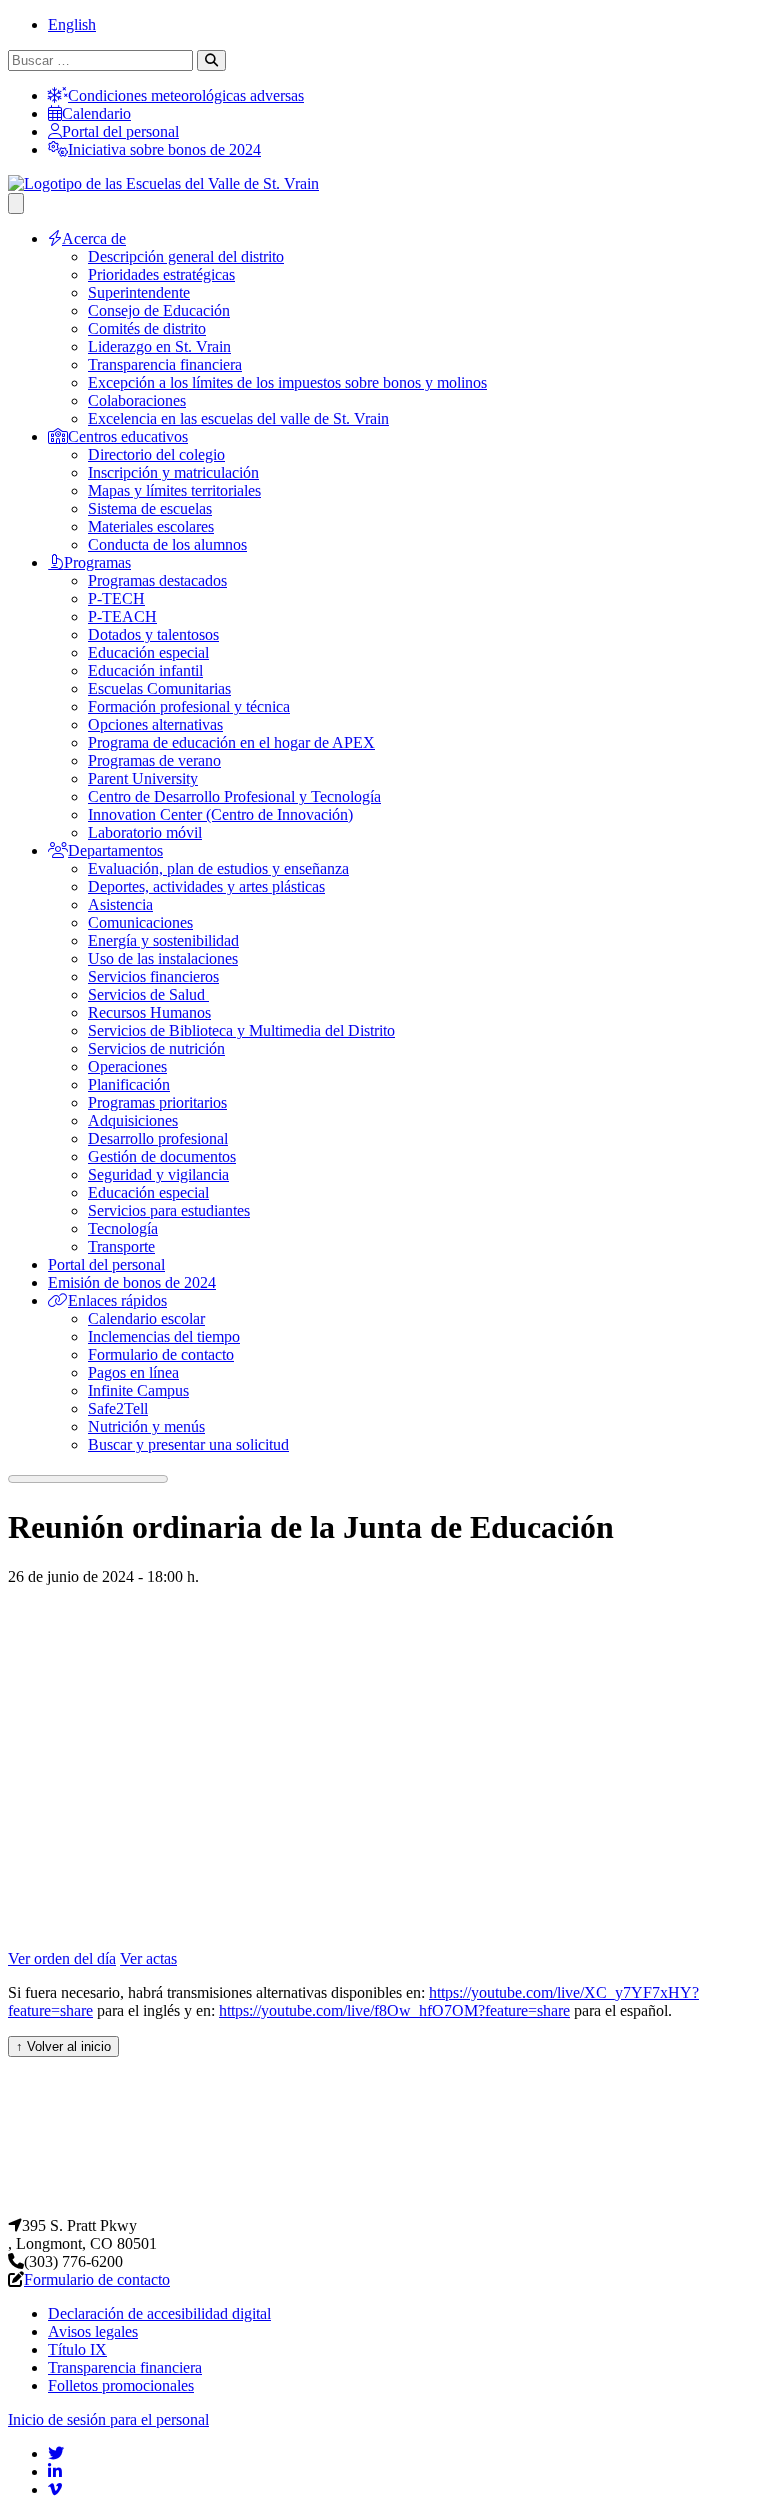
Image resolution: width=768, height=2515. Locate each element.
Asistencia (120, 904)
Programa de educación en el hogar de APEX (231, 742)
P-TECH (116, 598)
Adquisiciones (133, 1120)
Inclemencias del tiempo (164, 1336)
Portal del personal (120, 131)
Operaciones (127, 1066)
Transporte (121, 1246)
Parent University (143, 778)
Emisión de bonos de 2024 (132, 1282)
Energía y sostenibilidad (163, 940)
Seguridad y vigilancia (158, 1174)
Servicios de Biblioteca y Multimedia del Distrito (241, 1030)
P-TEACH (122, 616)
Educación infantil (145, 670)
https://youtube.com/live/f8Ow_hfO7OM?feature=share (394, 2010)
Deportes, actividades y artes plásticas (206, 886)
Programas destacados (157, 580)
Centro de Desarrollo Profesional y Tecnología (234, 796)
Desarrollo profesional (158, 1138)
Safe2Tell (118, 1408)
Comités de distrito (147, 328)
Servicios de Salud (148, 994)
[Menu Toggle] (16, 203)
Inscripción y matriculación (173, 472)
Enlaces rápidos (117, 1300)
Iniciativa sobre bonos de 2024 (164, 149)
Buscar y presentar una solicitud (188, 1444)
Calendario (96, 113)
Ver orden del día (62, 1958)
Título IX (77, 2349)
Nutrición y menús (146, 1426)
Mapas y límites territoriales (174, 490)
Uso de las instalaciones (163, 958)
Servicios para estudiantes (169, 1210)
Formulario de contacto (161, 1354)
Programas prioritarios (157, 1102)
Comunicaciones (140, 922)
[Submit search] (211, 60)
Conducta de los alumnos (167, 544)
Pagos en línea (133, 1372)
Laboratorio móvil (145, 832)
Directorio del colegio (156, 454)
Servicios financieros (153, 976)
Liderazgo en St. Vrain (159, 346)
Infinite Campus (138, 1390)
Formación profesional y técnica (189, 706)
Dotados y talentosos (153, 634)
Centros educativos (128, 436)
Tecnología (123, 1228)
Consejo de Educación (159, 310)
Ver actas (148, 1958)
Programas (97, 562)
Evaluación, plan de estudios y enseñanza (218, 868)
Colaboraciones (137, 400)
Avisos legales (93, 2331)
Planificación (129, 1084)
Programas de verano (154, 760)
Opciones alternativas (155, 724)
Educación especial (148, 652)
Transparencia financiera (165, 364)
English (72, 24)
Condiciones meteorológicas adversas (186, 95)
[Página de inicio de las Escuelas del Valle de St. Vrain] (384, 2207)
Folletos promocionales (121, 2385)
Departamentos (115, 850)
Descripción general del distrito (186, 256)
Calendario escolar (146, 1318)
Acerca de (94, 238)
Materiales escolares (151, 526)
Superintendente (139, 292)
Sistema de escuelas (150, 508)
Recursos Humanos (149, 1012)
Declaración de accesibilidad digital (159, 2313)
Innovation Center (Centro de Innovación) (220, 814)
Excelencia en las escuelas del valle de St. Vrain (238, 418)
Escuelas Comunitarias (159, 688)
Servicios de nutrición (156, 1048)
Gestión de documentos (162, 1156)
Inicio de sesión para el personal (108, 2419)
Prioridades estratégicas (161, 274)
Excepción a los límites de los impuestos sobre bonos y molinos (287, 382)
